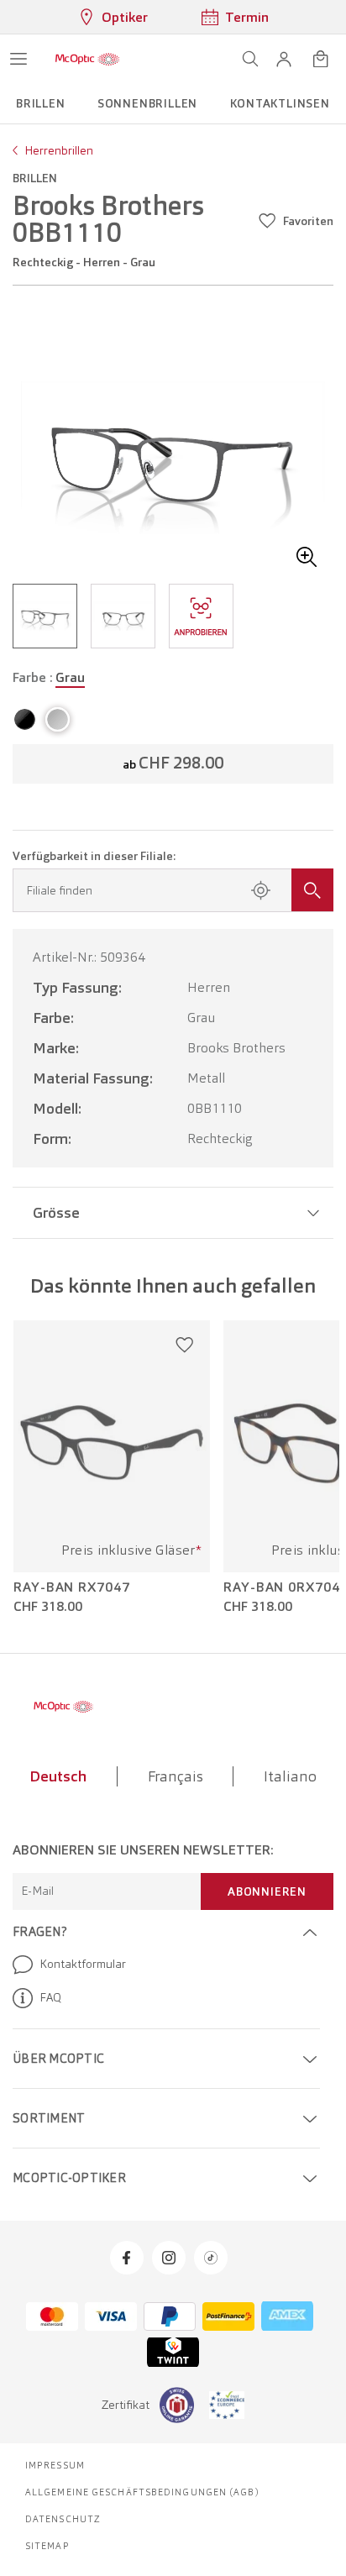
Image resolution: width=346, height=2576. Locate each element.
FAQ (50, 1997)
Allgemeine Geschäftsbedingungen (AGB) (142, 2492)
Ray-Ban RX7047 (72, 1587)
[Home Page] (87, 59)
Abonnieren (267, 1891)
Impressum (55, 2465)
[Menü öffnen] (18, 59)
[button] (284, 59)
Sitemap (47, 2546)
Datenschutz (63, 2519)
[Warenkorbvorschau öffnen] (321, 59)
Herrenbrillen (59, 150)
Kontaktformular (83, 1964)
